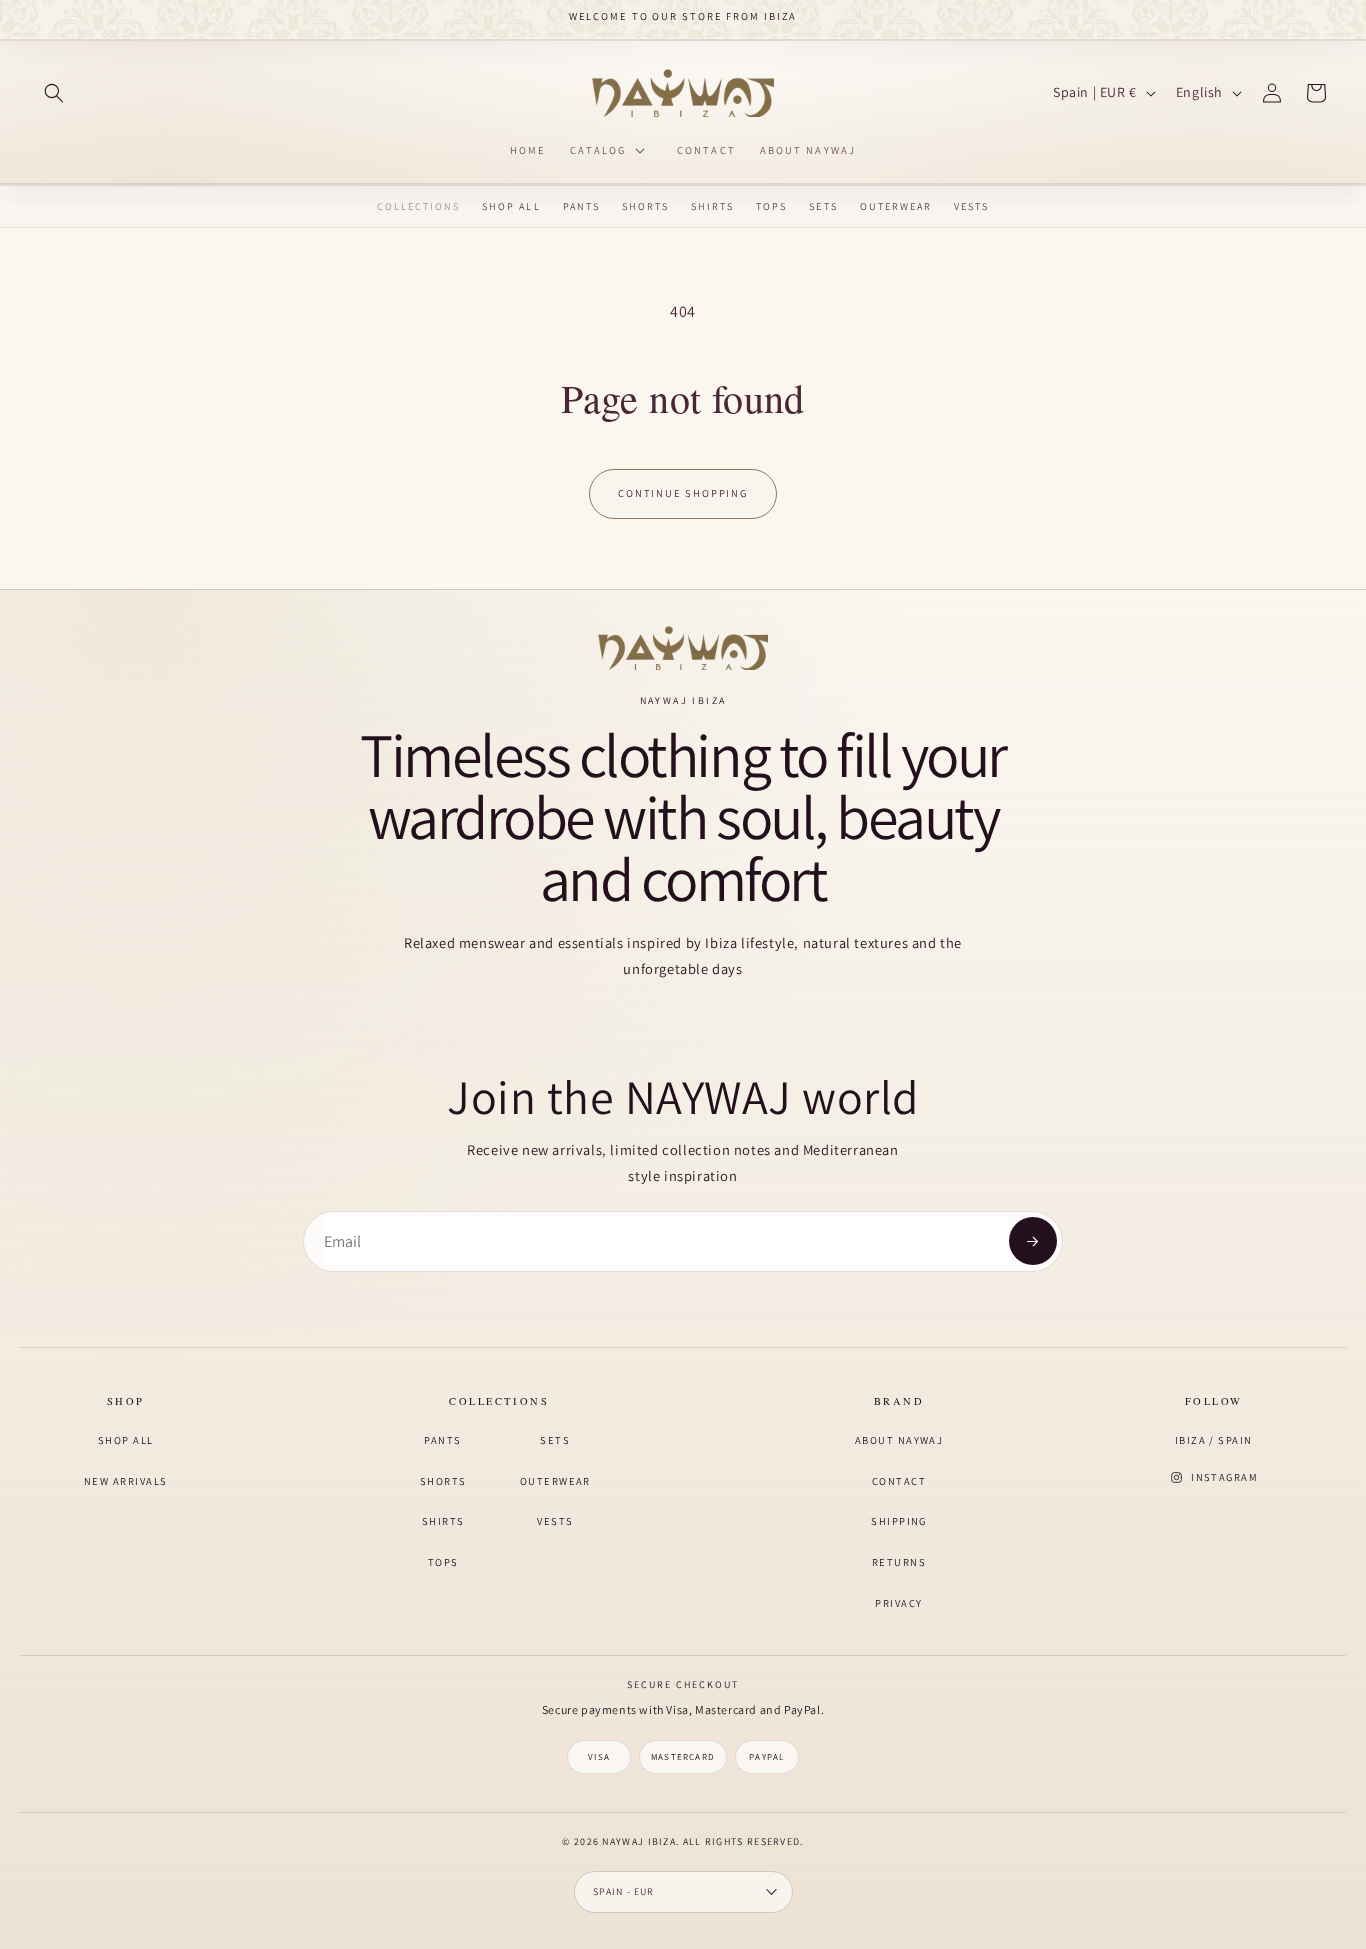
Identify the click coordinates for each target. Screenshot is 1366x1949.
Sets (823, 207)
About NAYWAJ (899, 1440)
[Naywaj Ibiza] (683, 648)
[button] (54, 93)
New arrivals (126, 1481)
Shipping (899, 1521)
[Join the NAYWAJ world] (1033, 1241)
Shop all (126, 1440)
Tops (771, 207)
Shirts (712, 207)
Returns (899, 1562)
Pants (581, 207)
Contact (899, 1481)
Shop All (511, 207)
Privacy (898, 1603)
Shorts (645, 207)
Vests (971, 207)
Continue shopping (682, 493)
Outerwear (896, 207)
